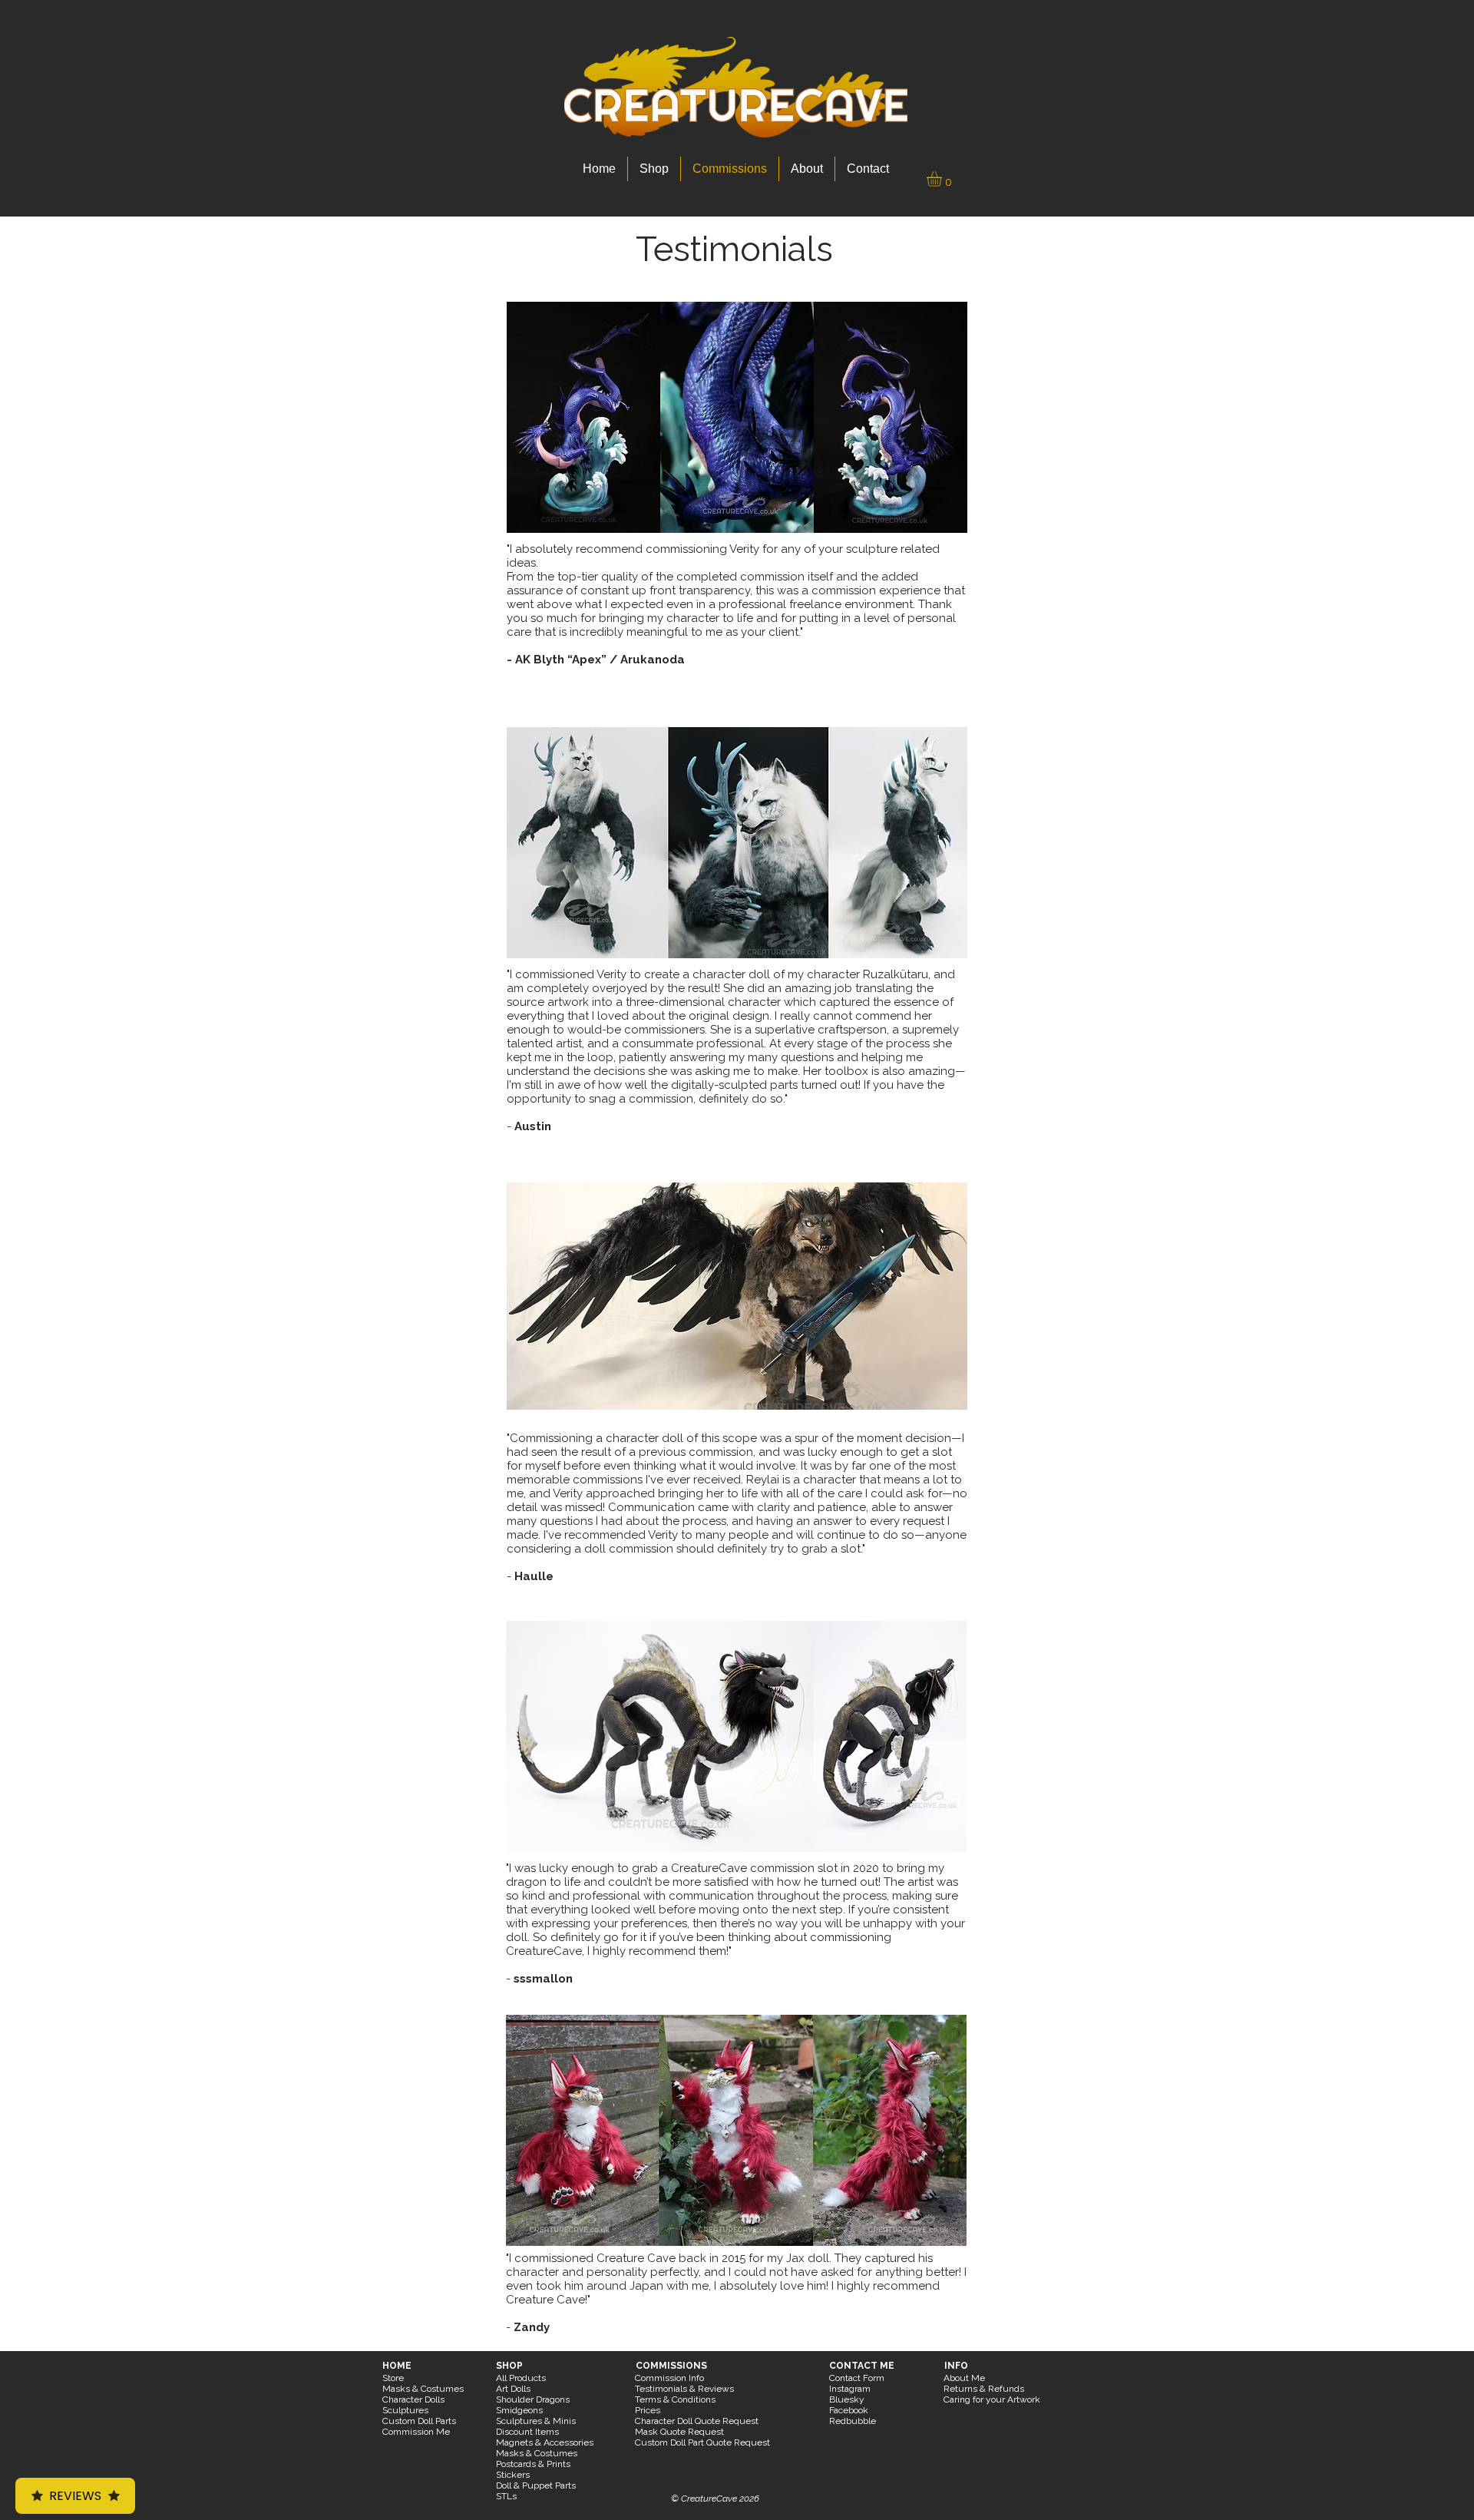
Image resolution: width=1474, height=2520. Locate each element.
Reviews (75, 2496)
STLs (506, 2496)
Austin (533, 1126)
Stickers (513, 2475)
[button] (943, 179)
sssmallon (543, 1979)
